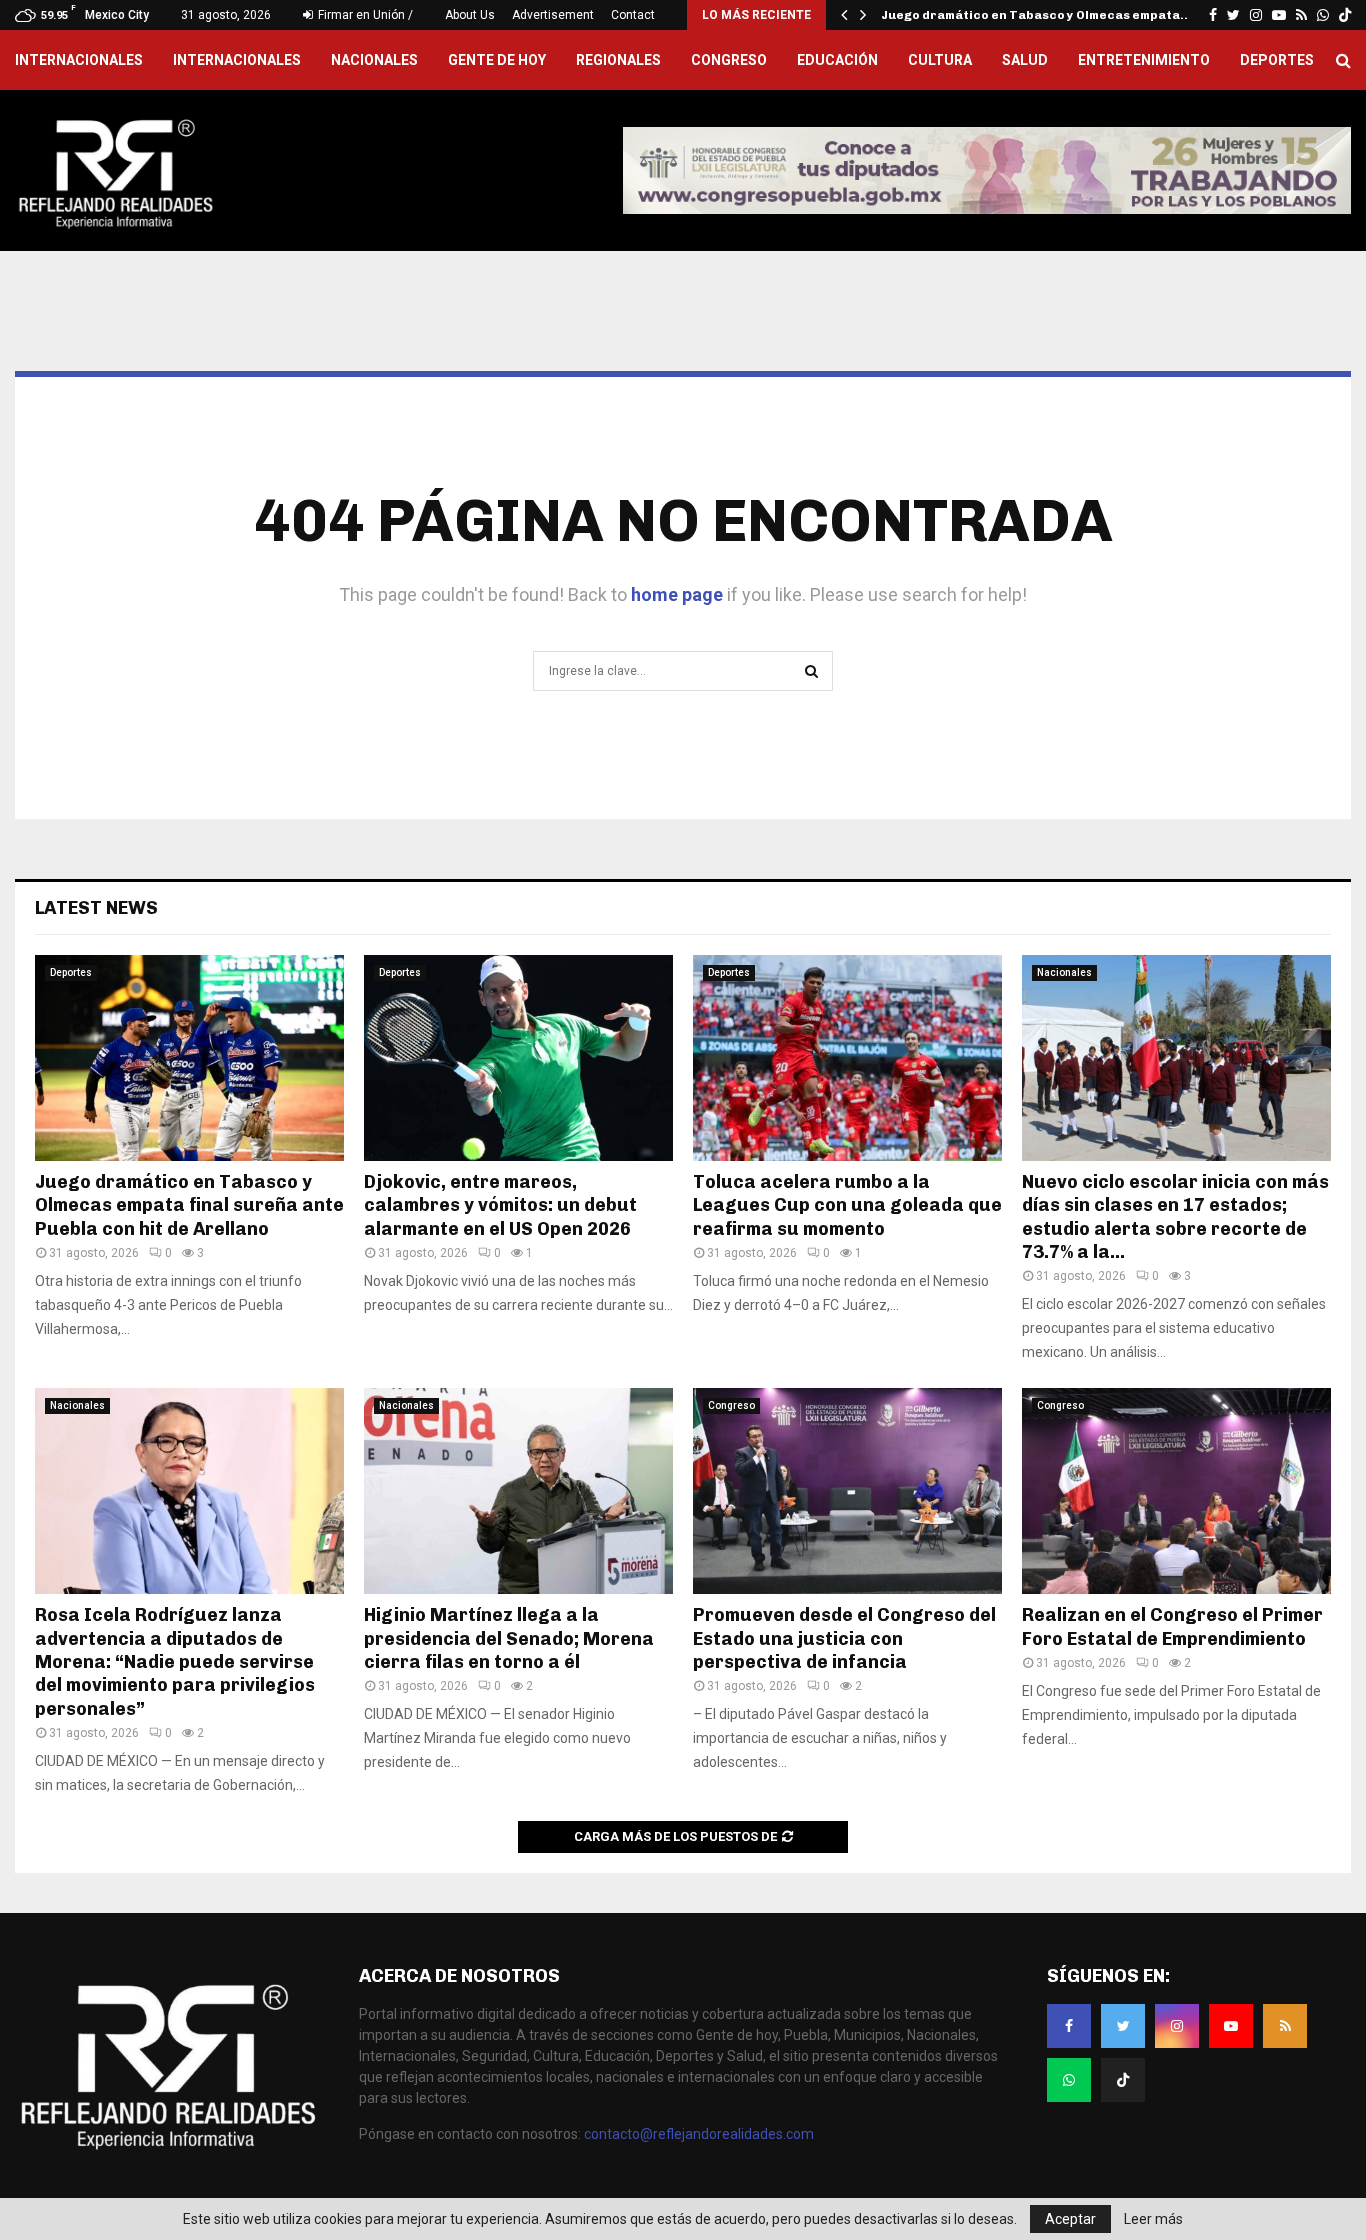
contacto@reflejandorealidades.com (699, 2134)
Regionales (618, 60)
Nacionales (374, 60)
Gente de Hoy (497, 60)
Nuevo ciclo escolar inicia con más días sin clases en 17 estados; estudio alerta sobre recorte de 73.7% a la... (1175, 1217)
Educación (837, 60)
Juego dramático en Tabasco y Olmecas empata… (1036, 15)
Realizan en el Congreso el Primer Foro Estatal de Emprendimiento (1172, 1626)
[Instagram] (1177, 2026)
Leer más (1153, 2219)
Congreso (729, 60)
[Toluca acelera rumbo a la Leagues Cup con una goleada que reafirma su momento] (847, 1058)
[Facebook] (1069, 2026)
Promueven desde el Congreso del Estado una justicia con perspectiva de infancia (844, 1638)
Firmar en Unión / (364, 15)
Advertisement (553, 15)
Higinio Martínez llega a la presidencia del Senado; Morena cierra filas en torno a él (509, 1638)
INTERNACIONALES (79, 60)
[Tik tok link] (1345, 15)
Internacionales (237, 60)
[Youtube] (1231, 2026)
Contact (633, 15)
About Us (470, 15)
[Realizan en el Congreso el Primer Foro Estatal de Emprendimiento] (1176, 1491)
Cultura (940, 60)
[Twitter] (1123, 2026)
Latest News (96, 908)
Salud (1025, 60)
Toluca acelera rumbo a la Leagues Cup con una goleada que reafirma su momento (847, 1205)
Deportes (1277, 60)
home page (677, 594)
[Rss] (1285, 2026)
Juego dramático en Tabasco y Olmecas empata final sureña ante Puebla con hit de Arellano (189, 1205)
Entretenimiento (1144, 60)
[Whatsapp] (1069, 2080)
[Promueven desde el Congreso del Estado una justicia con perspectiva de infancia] (847, 1491)
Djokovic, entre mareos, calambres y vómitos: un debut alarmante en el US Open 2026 (500, 1205)
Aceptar (1070, 2219)
